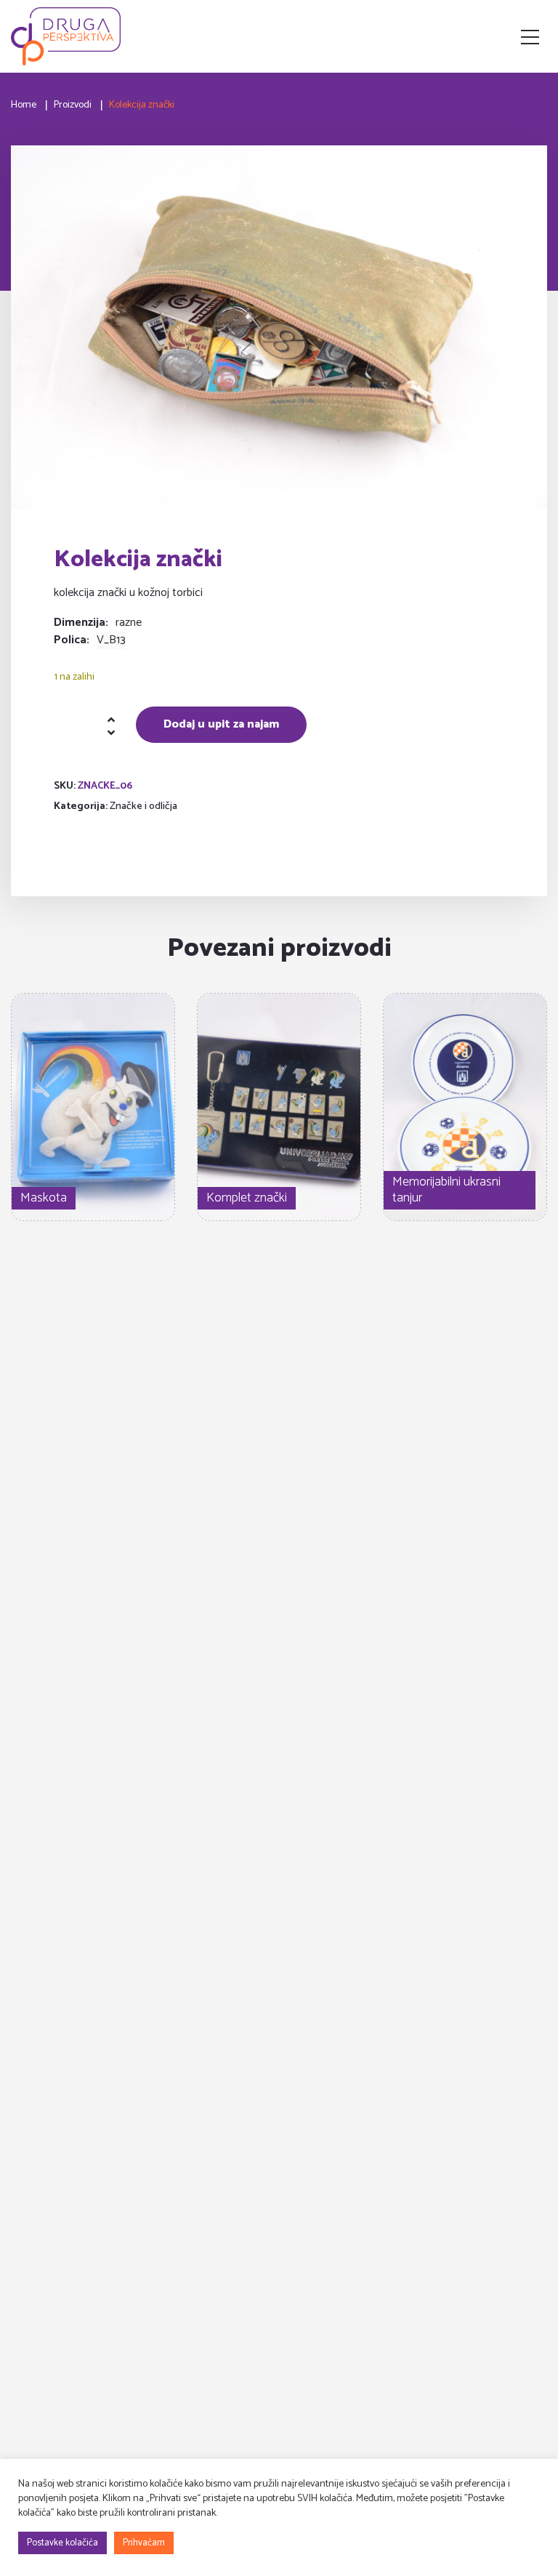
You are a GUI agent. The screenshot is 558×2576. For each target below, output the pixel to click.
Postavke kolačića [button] (62, 2543)
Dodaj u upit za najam (221, 724)
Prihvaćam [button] (144, 2543)
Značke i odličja (143, 806)
